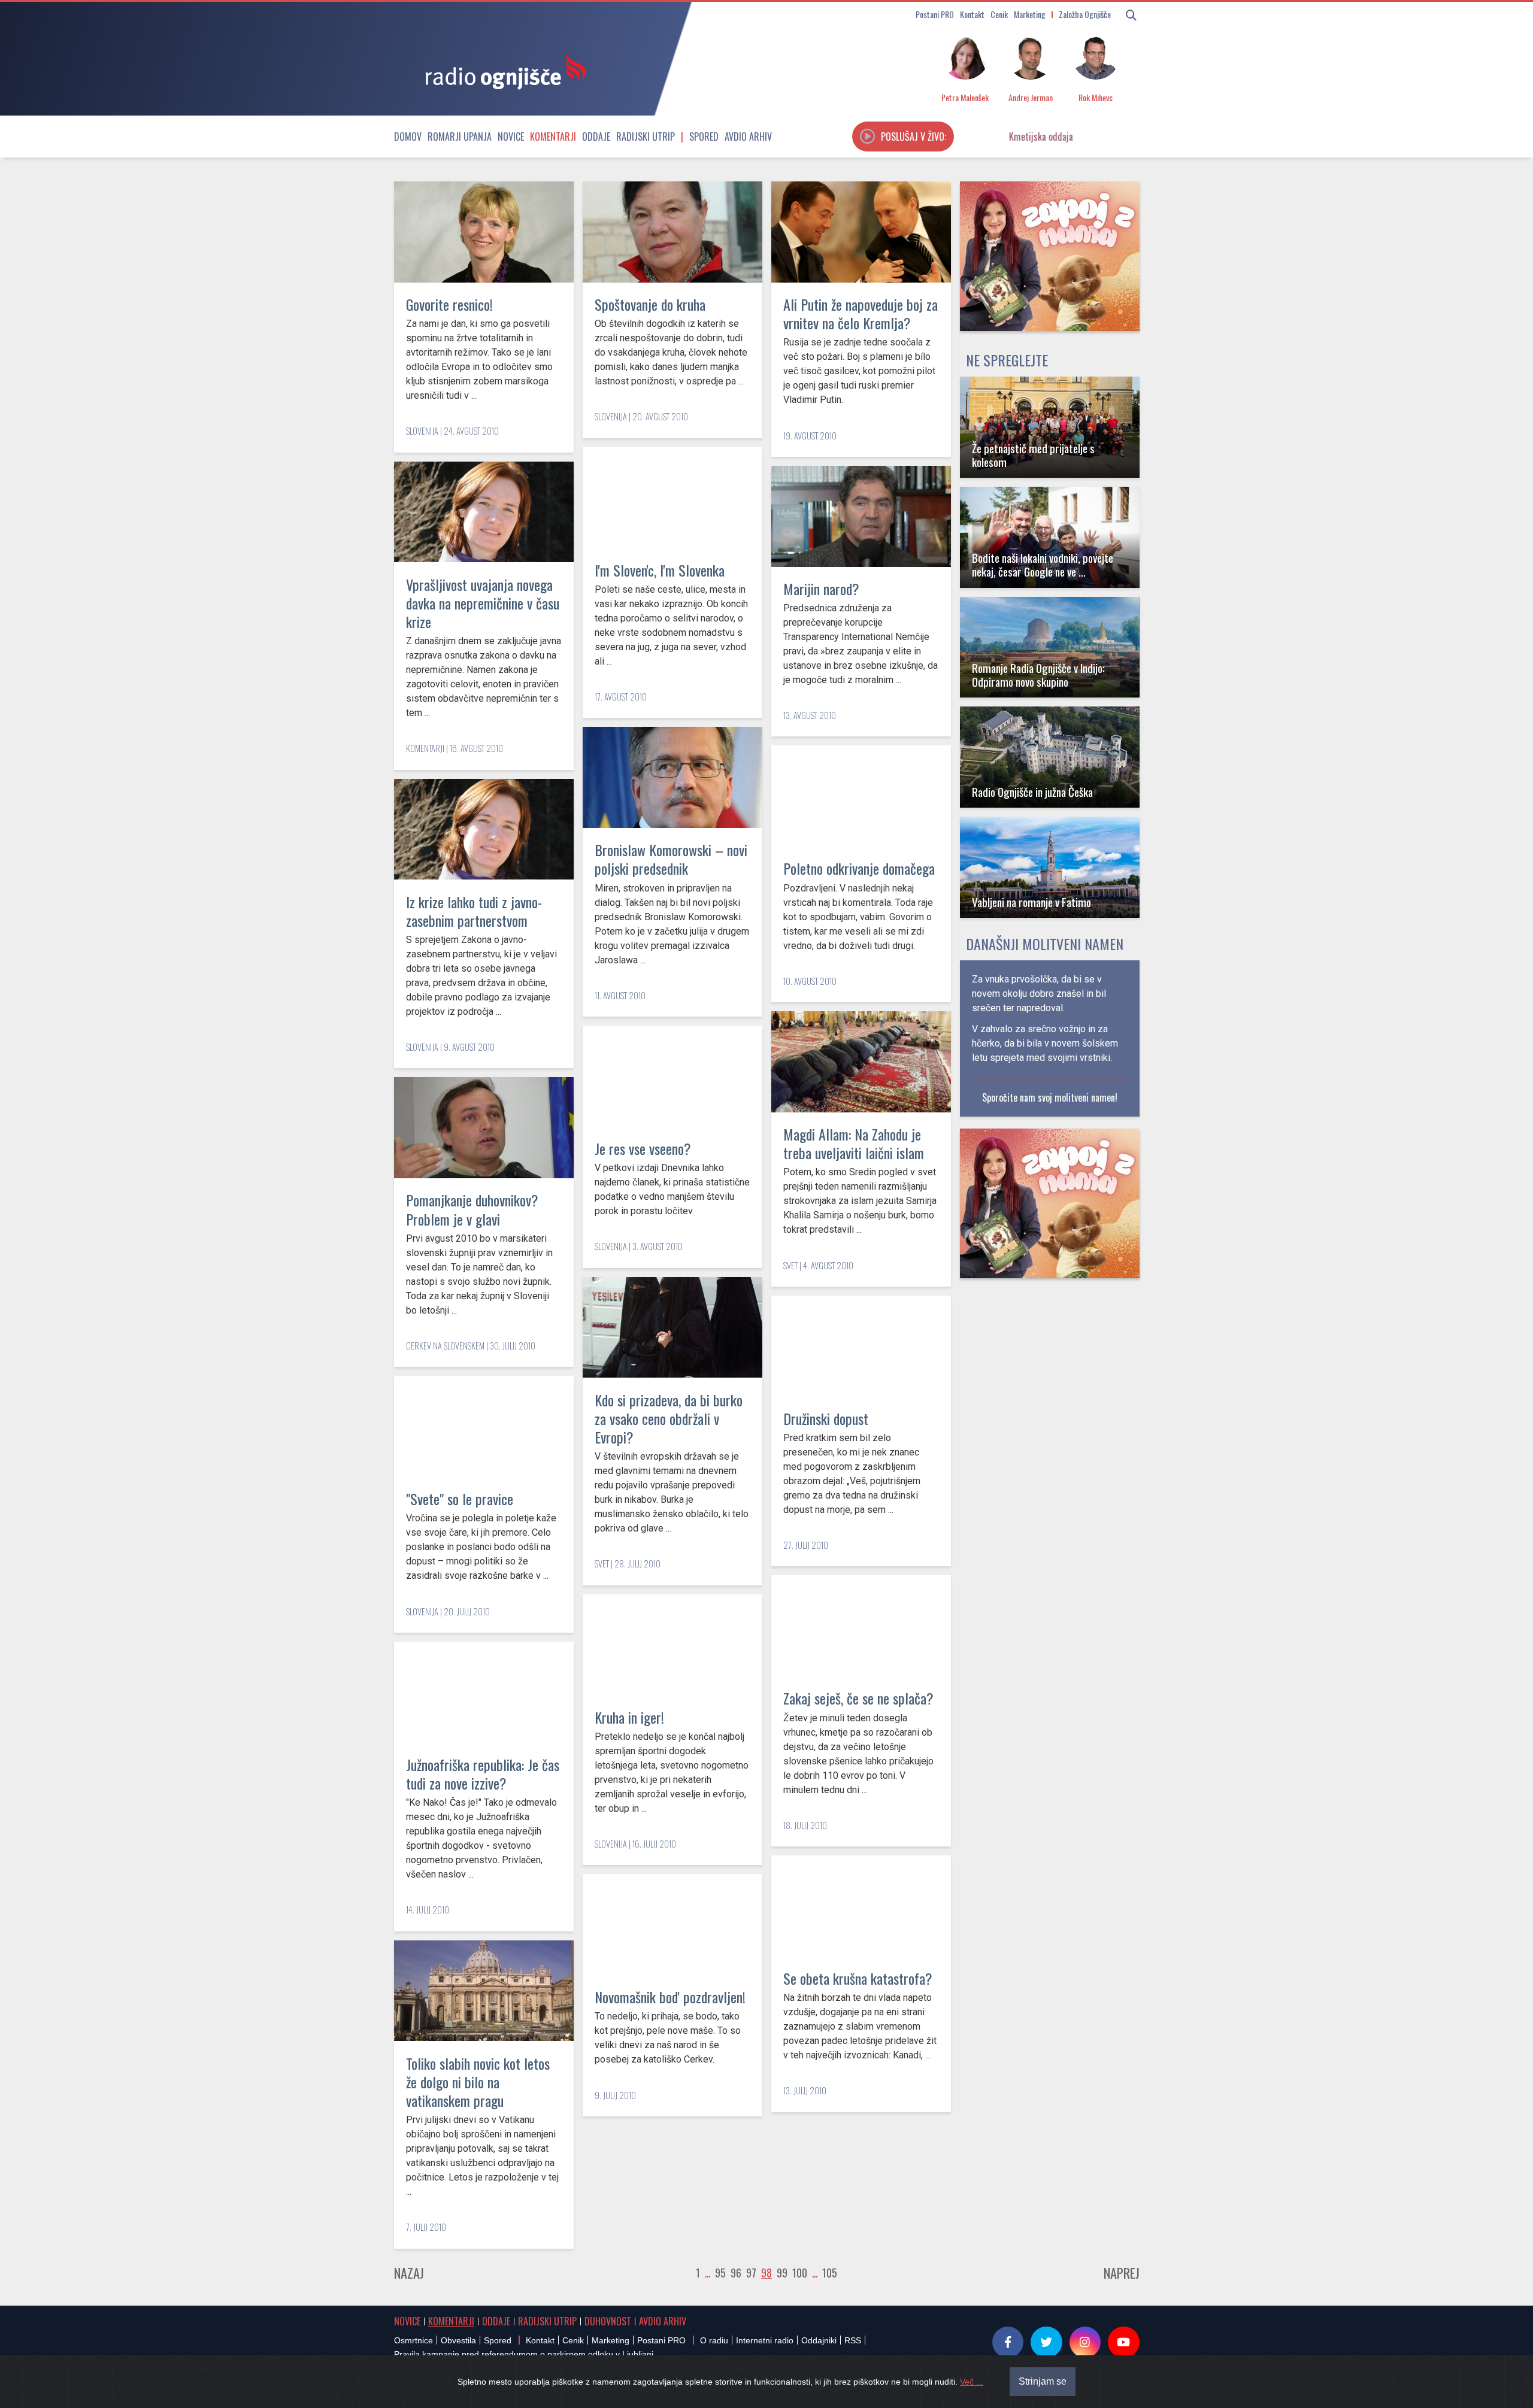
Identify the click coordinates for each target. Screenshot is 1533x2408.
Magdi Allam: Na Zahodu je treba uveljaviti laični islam (854, 1143)
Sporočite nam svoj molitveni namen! (1050, 1097)
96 (736, 2273)
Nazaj (409, 2273)
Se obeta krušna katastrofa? (858, 1978)
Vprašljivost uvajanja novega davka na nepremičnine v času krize (483, 603)
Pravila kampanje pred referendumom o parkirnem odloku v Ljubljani (524, 2354)
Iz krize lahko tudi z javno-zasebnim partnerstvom (474, 911)
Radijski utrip (646, 137)
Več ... (972, 2382)
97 (751, 2273)
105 (830, 2273)
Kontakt (972, 14)
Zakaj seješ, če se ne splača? (858, 1698)
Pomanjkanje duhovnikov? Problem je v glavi (472, 1209)
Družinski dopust (826, 1418)
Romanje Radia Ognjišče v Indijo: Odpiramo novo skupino (1038, 675)
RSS (853, 2340)
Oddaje (596, 137)
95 (720, 2273)
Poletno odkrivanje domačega (859, 868)
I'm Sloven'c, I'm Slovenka (660, 570)
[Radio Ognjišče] (502, 71)
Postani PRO (935, 14)
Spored (704, 137)
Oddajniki (819, 2340)
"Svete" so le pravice (460, 1499)
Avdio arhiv (748, 137)
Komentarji (553, 137)
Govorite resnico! (449, 304)
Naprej (1122, 2273)
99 (782, 2273)
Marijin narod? (821, 589)
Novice (511, 137)
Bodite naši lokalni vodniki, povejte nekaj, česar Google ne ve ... (1043, 565)
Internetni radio (765, 2340)
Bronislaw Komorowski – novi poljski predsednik (671, 859)
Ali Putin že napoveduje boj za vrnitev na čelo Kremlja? (861, 313)
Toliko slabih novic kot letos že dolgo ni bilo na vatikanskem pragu (478, 2082)
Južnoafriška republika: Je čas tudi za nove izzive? (483, 1774)
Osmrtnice (413, 2340)
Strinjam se (1043, 2381)
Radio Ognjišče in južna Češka (1032, 792)
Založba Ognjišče (1085, 14)
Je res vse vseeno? (643, 1148)
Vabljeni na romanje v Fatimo (1031, 902)
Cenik (999, 14)
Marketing (1030, 14)
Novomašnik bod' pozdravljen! (670, 1997)
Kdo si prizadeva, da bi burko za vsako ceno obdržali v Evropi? (669, 1418)
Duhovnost (608, 2321)
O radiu (714, 2340)
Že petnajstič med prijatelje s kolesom (1033, 455)
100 (800, 2273)
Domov (408, 137)
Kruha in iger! (629, 1717)
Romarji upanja (460, 137)
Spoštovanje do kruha (650, 304)
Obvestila (458, 2340)
